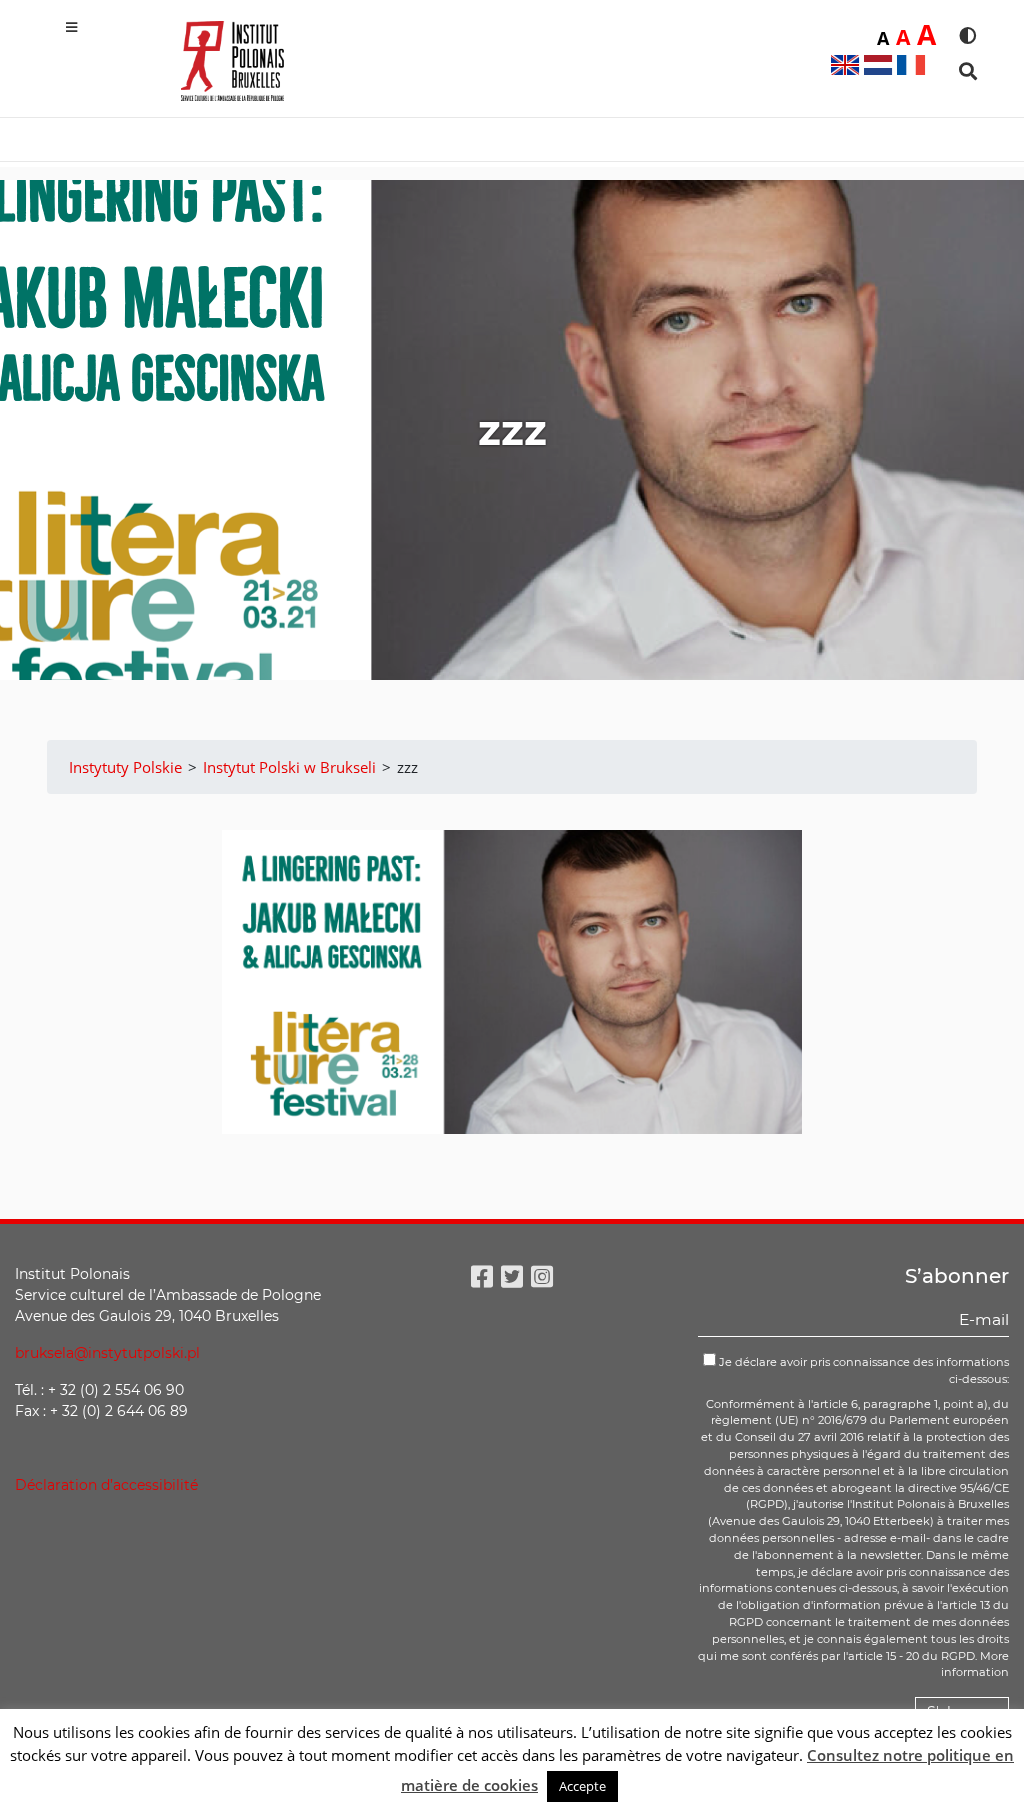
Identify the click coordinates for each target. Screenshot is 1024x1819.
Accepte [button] (582, 1786)
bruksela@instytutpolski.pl (107, 1353)
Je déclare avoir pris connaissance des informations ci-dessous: (862, 1370)
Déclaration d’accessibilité (106, 1485)
